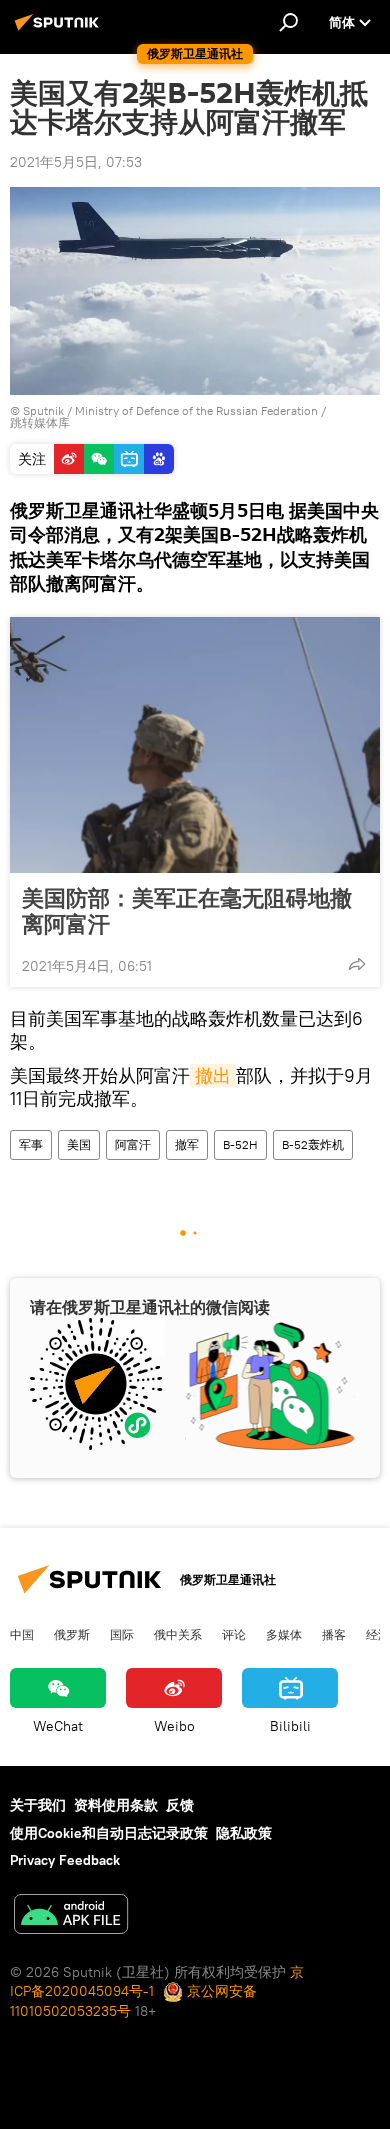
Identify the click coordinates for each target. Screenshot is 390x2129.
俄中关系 (178, 1634)
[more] (357, 964)
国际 (122, 1634)
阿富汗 (133, 1144)
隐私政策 (244, 1833)
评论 (234, 1634)
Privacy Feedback (65, 1860)
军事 (31, 1144)
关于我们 (38, 1805)
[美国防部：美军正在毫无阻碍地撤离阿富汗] (195, 745)
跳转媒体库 (40, 422)
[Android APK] (71, 1916)
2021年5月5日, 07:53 (76, 162)
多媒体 (284, 1634)
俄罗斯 (72, 1634)
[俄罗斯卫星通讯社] (60, 30)
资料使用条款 (116, 1805)
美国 (79, 1144)
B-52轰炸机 (313, 1144)
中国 (22, 1634)
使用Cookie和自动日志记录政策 (109, 1833)
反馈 (180, 1805)
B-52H (240, 1144)
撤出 (213, 1075)
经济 (378, 1634)
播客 (334, 1634)
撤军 (187, 1144)
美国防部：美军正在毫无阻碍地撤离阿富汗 (187, 911)
